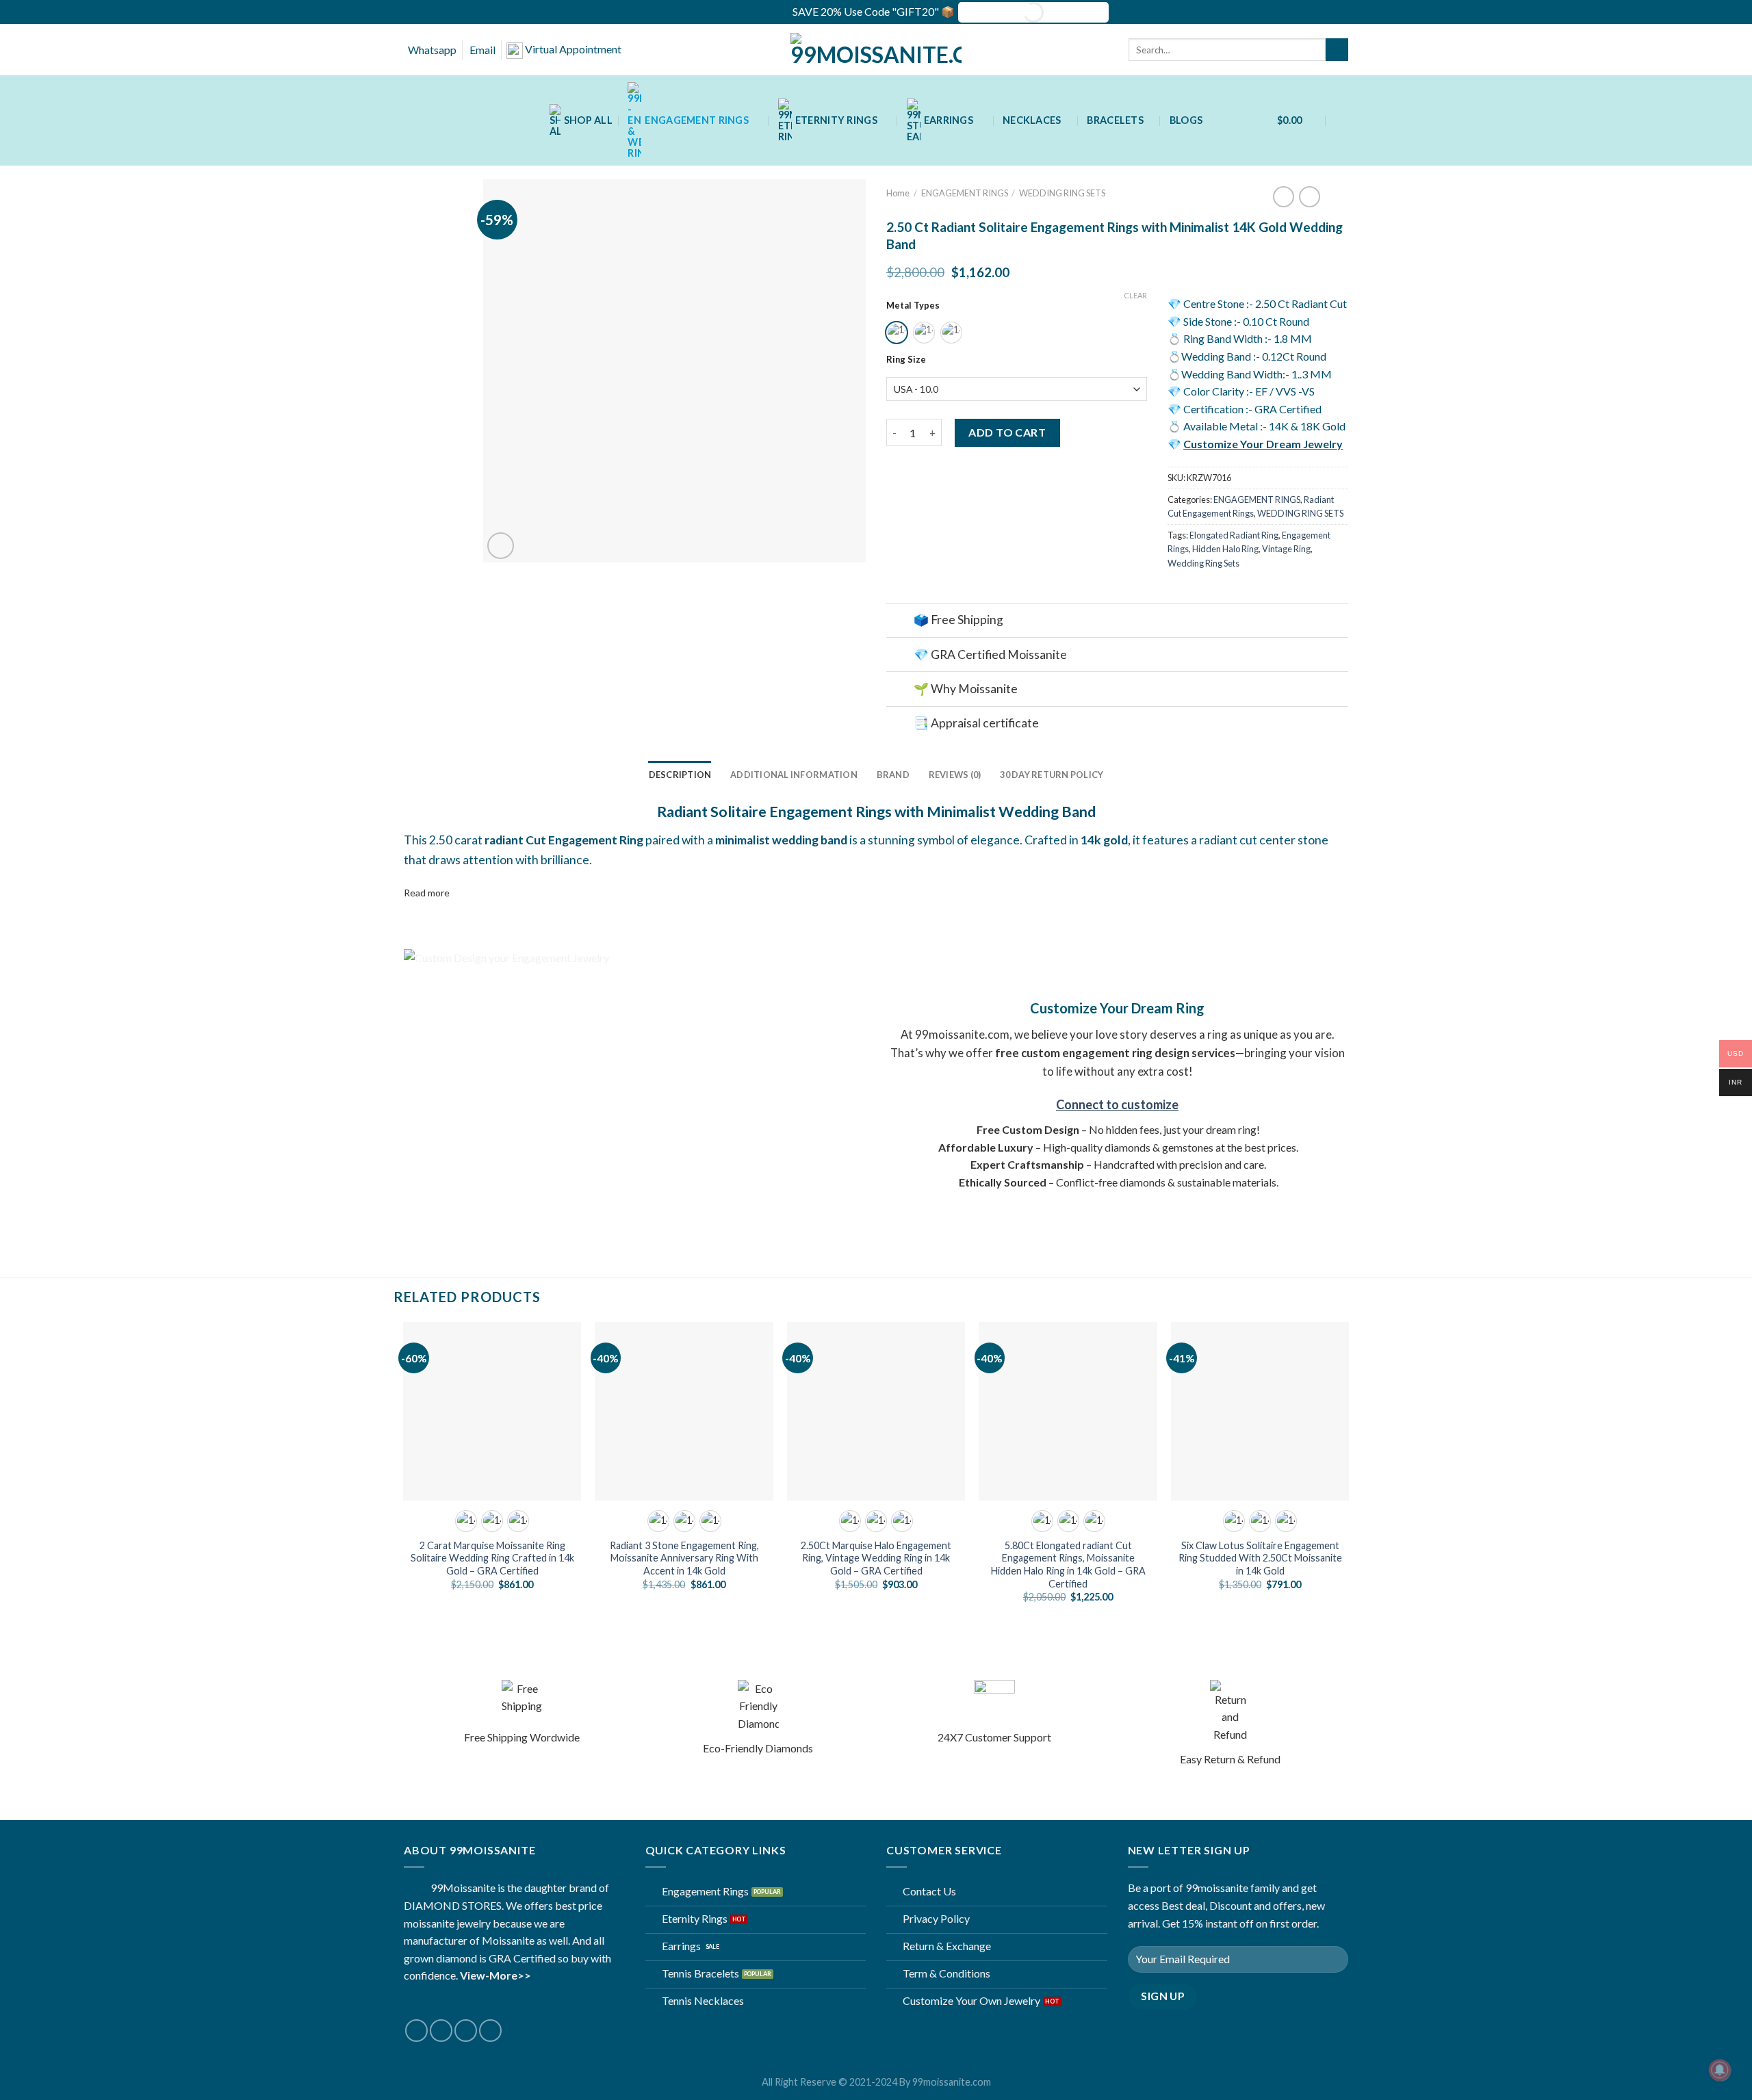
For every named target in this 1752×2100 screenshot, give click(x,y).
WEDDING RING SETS (1062, 193)
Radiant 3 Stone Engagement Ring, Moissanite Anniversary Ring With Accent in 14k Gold (684, 1558)
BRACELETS (1115, 120)
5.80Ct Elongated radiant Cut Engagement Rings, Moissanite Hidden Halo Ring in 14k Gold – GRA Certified (1068, 1565)
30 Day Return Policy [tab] (1052, 775)
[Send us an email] (466, 2031)
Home (898, 193)
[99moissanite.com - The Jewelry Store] (876, 50)
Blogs (1186, 120)
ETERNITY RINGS (836, 120)
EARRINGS (949, 120)
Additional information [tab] (794, 775)
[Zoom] (501, 546)
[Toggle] (900, 622)
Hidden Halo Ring (1225, 549)
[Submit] (1337, 50)
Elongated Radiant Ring (1234, 535)
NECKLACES (1032, 120)
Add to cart (1007, 432)
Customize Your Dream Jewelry (1263, 444)
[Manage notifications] (1720, 2070)
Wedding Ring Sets (1203, 563)
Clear (1135, 295)
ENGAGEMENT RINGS (697, 120)
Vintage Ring (1286, 549)
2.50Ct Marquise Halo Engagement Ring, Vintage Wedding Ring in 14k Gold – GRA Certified (876, 1558)
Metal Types (913, 306)
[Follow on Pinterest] (490, 2031)
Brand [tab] (893, 775)
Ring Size (906, 360)
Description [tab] (680, 775)
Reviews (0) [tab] (955, 775)
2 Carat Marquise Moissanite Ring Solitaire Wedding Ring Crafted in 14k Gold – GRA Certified (492, 1558)
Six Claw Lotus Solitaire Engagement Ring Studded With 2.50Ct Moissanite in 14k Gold (1260, 1558)
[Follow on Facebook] (416, 2031)
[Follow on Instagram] (441, 2031)
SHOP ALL (588, 120)
